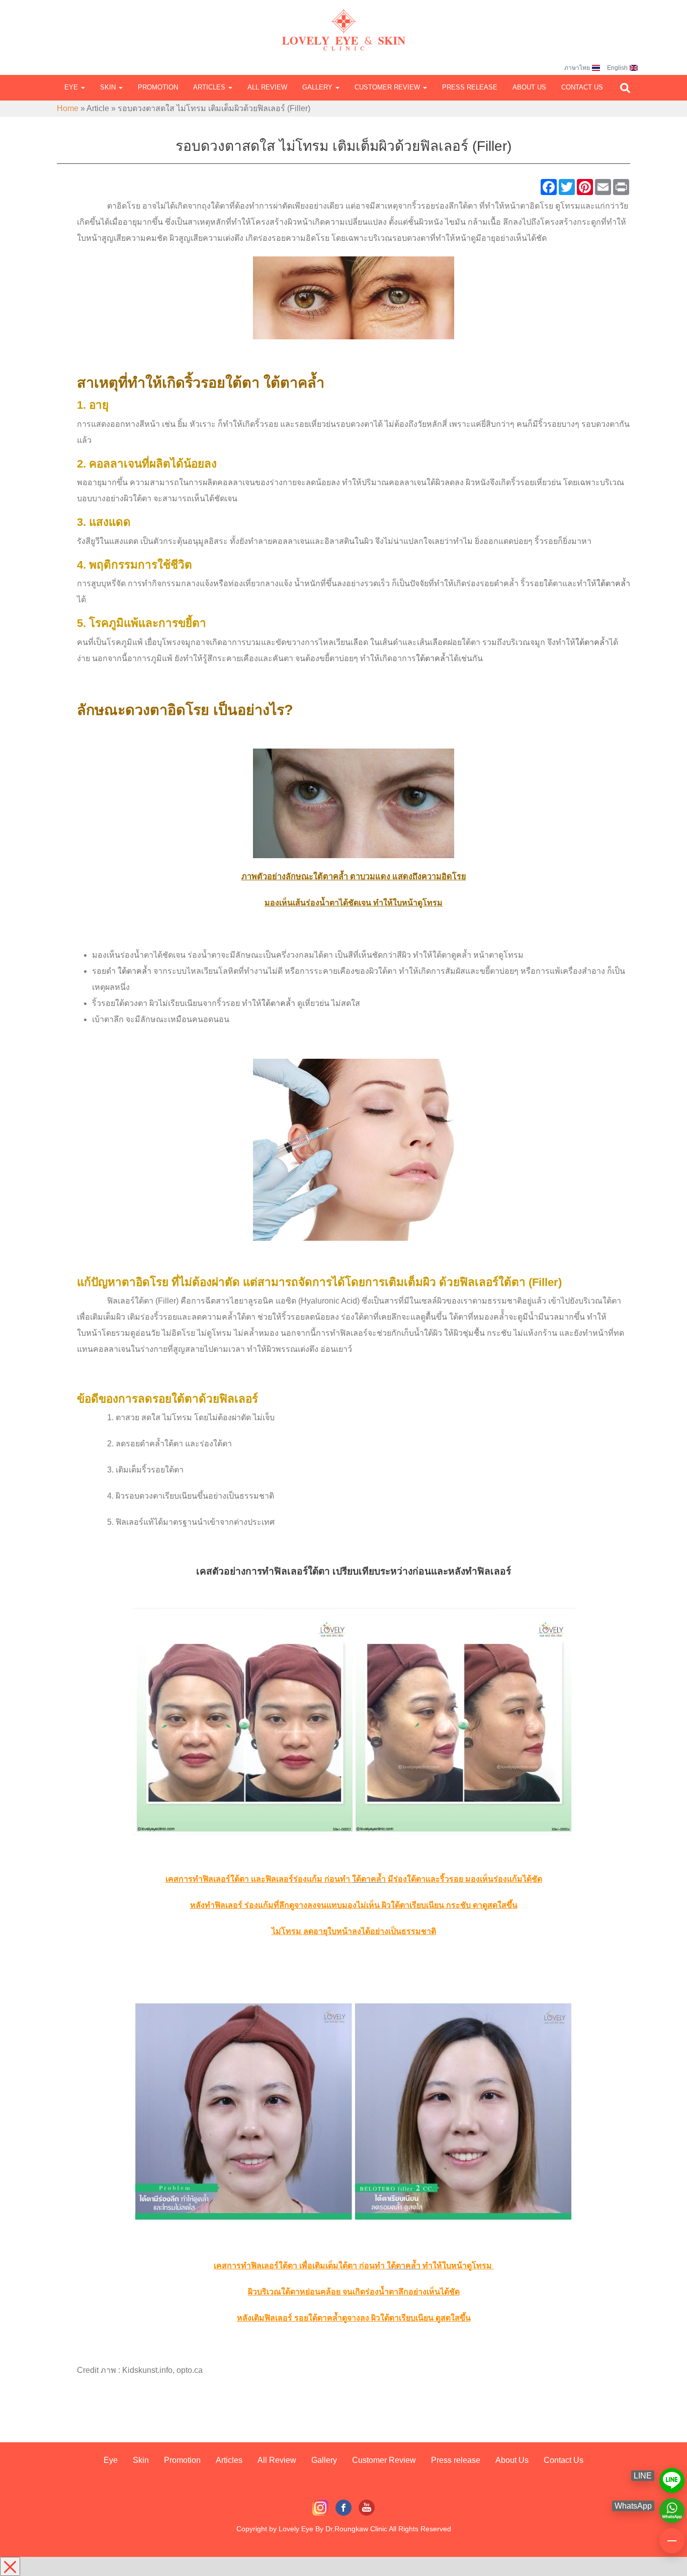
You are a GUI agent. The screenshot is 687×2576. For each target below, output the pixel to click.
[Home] (343, 20)
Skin (109, 87)
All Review (267, 87)
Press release (470, 87)
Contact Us (582, 87)
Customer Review (388, 87)
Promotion (158, 87)
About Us (529, 87)
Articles (210, 87)
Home (68, 108)
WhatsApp (672, 2506)
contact (672, 2536)
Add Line (672, 2476)
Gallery (318, 87)
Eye (72, 87)
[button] (625, 88)
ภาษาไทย (577, 68)
